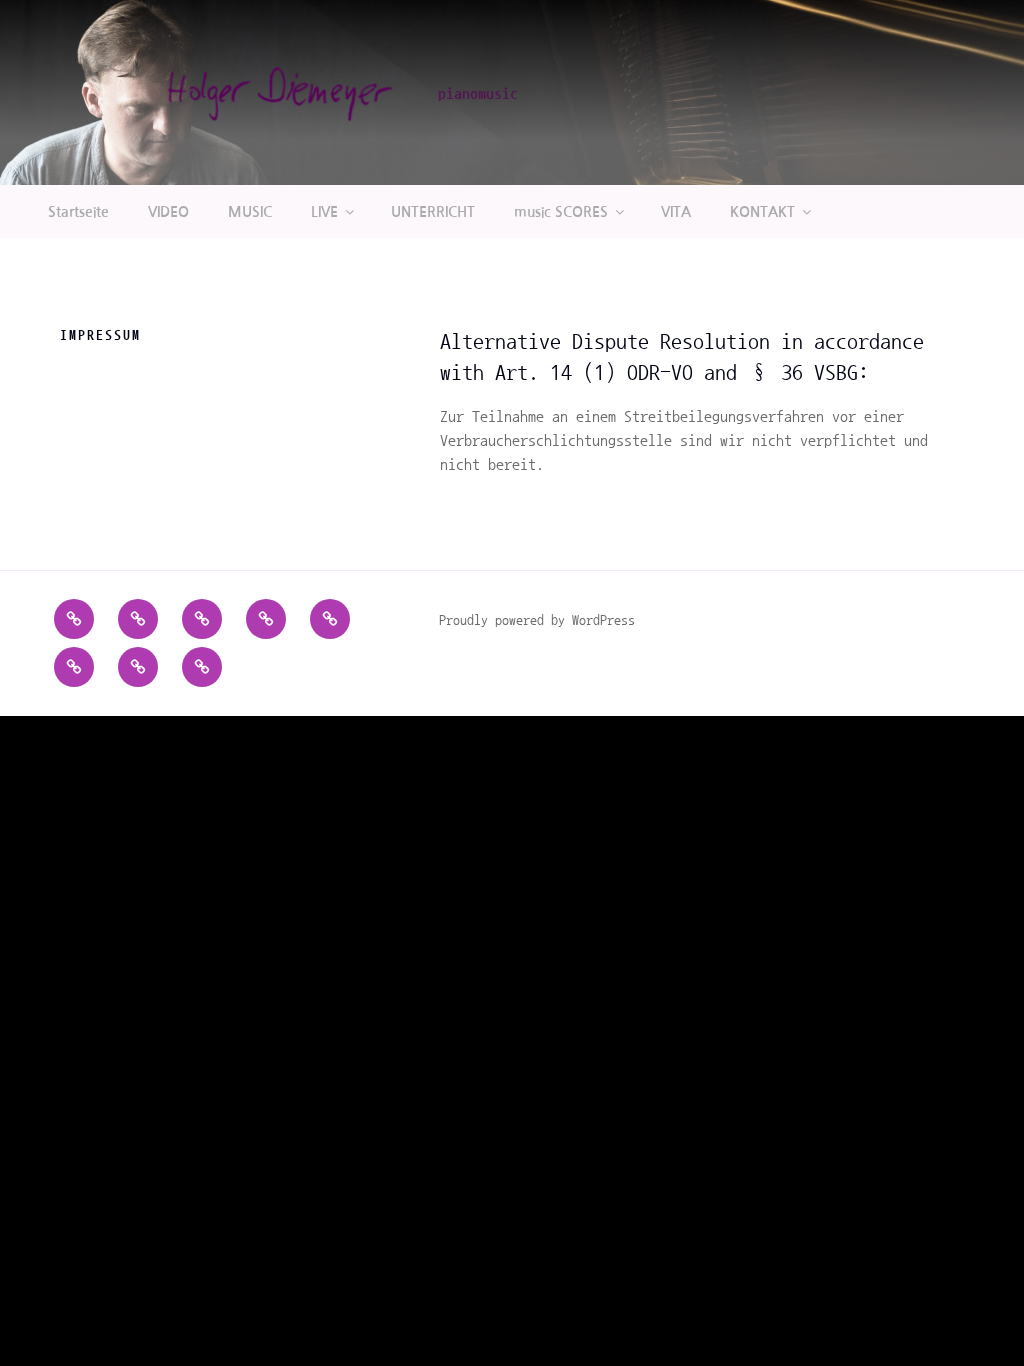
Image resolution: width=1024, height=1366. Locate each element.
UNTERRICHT (433, 212)
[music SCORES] (74, 667)
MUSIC (250, 212)
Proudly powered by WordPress (537, 620)
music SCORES (561, 212)
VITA (676, 212)
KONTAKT (762, 212)
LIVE (324, 212)
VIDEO (168, 212)
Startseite (78, 212)
